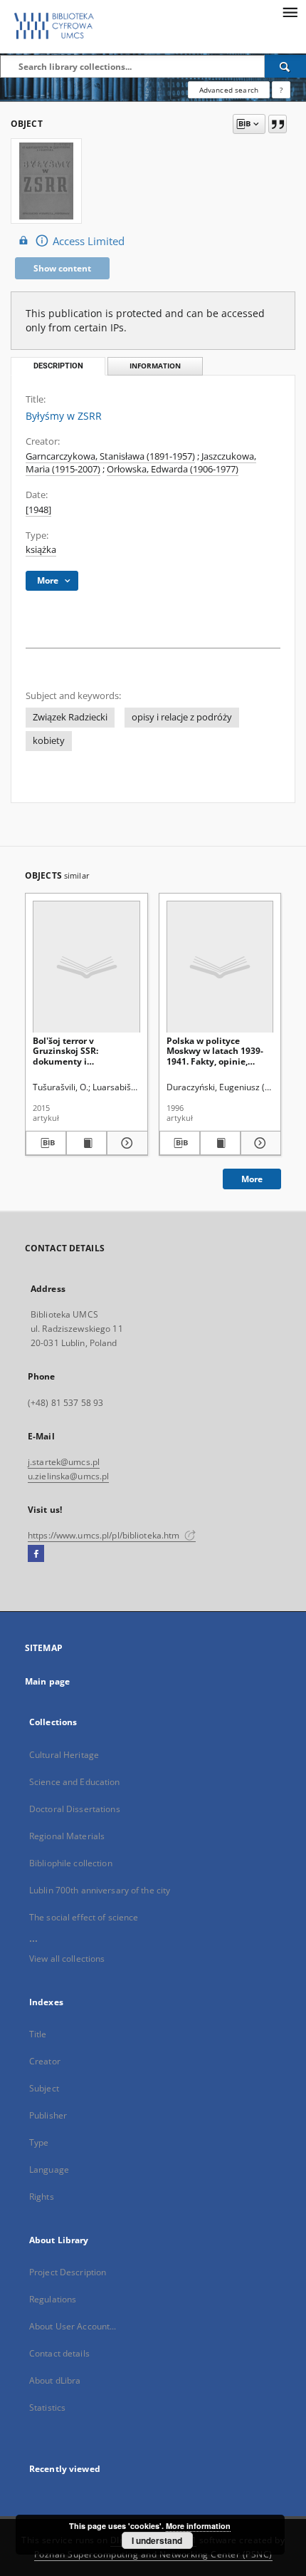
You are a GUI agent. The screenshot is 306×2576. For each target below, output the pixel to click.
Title (38, 2034)
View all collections (67, 1959)
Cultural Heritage (64, 1755)
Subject (44, 2088)
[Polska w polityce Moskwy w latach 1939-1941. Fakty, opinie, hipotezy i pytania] (220, 967)
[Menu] (290, 11)
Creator (45, 2061)
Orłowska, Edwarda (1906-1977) (173, 469)
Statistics (47, 2407)
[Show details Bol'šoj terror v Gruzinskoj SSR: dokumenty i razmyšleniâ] (125, 1143)
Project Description (68, 2272)
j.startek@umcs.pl (64, 1462)
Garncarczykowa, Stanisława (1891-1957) (110, 456)
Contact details (59, 2353)
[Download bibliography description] (46, 1143)
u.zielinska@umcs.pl (68, 1476)
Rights (42, 2197)
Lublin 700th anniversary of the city (100, 1890)
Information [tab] (155, 366)
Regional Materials (67, 1836)
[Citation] (278, 124)
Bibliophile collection (71, 1863)
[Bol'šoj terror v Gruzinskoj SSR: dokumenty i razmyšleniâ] (86, 967)
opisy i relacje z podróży (182, 717)
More (252, 1179)
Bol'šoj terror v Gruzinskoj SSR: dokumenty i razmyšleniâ (65, 1051)
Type (39, 2142)
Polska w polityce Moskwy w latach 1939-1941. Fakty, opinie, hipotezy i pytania (215, 1051)
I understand (157, 2540)
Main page (47, 1681)
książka (41, 550)
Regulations (53, 2299)
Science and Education (75, 1782)
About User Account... (73, 2326)
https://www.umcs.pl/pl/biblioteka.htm (105, 1535)
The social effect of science (84, 1917)
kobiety (49, 741)
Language (49, 2169)
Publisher (48, 2115)
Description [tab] (58, 366)
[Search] (285, 66)
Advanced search (229, 90)
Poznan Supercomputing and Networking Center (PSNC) (153, 2554)
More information (198, 2526)
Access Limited (89, 241)
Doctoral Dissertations (75, 1809)
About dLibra (55, 2380)
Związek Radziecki (70, 717)
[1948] (38, 510)
